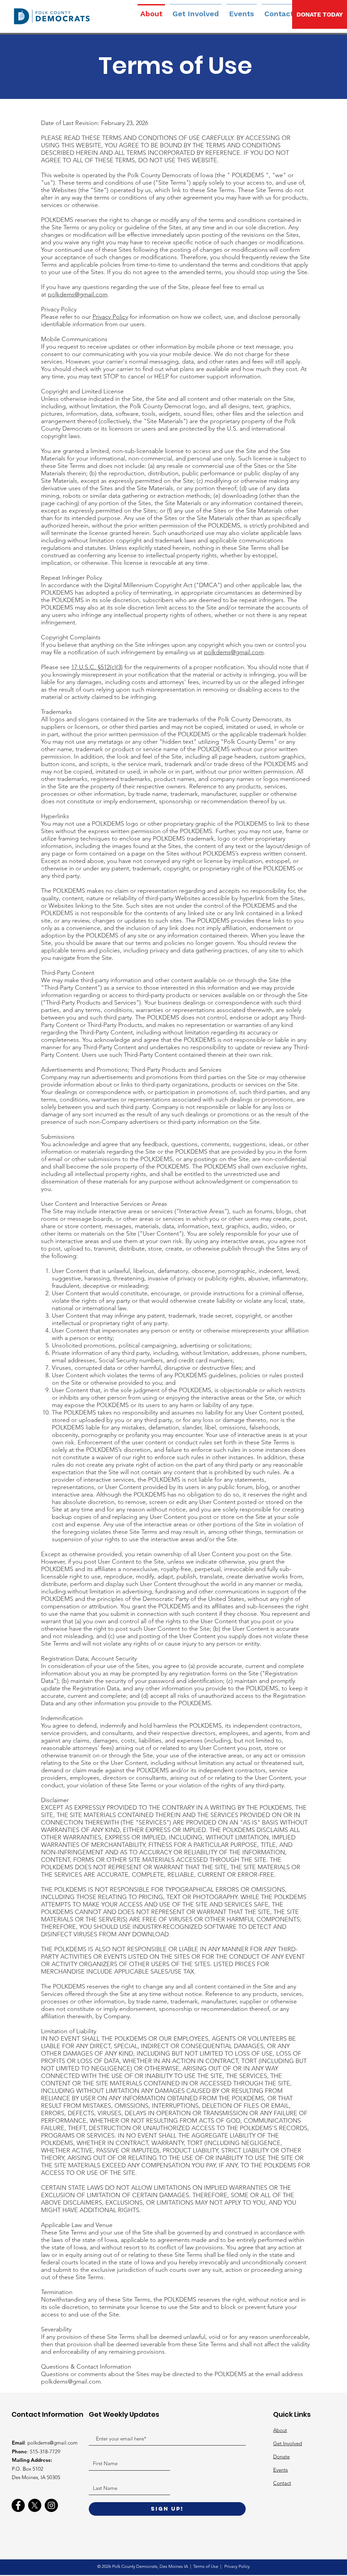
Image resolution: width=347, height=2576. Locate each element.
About (280, 2430)
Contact (282, 2483)
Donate (281, 2457)
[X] (35, 2505)
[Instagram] (51, 2505)
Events (280, 2470)
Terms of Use (206, 2566)
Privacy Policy (110, 317)
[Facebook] (18, 2505)
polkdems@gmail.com (78, 294)
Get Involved (288, 2443)
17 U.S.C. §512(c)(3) (97, 667)
